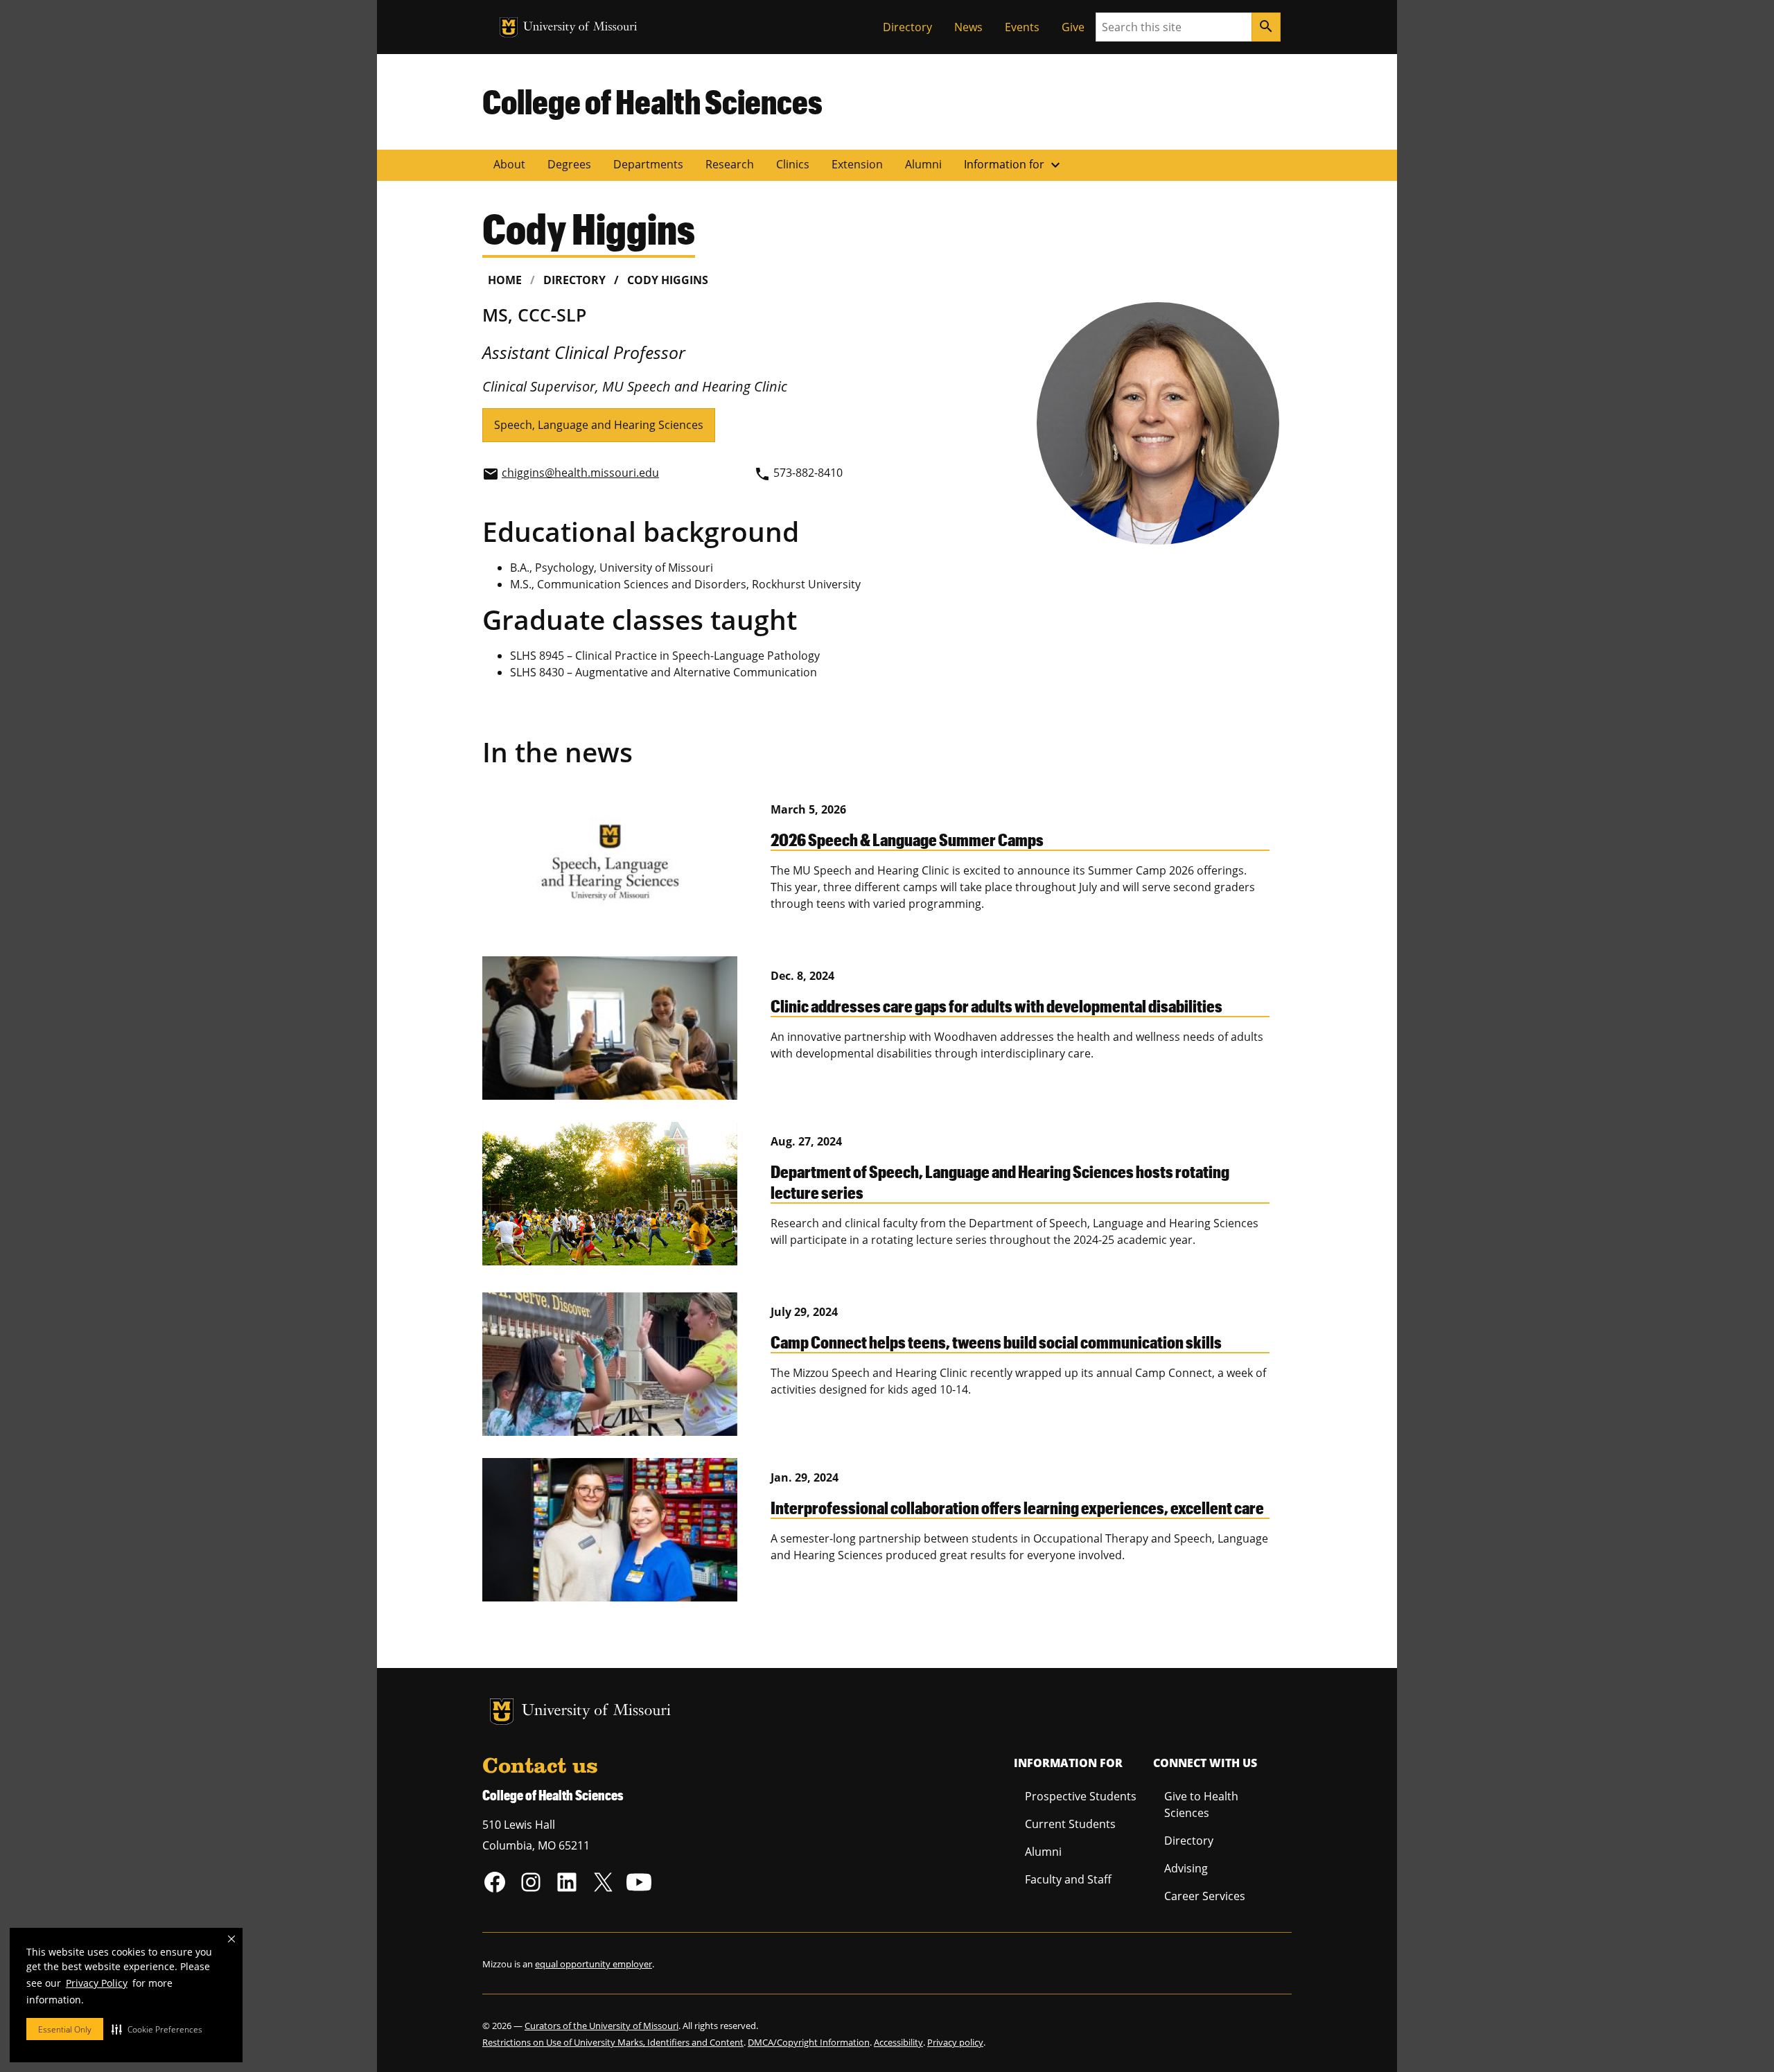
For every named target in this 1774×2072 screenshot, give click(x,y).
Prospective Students (1081, 1796)
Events (1022, 27)
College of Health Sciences (652, 101)
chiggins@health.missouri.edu (580, 473)
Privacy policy (955, 2042)
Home (505, 280)
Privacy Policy (97, 1983)
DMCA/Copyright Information (809, 2042)
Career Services (1205, 1896)
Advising (1186, 1868)
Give (1073, 27)
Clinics (793, 164)
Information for (1014, 165)
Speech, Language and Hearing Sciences (599, 425)
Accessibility (898, 2042)
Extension (857, 164)
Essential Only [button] (65, 2029)
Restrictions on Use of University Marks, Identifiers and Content (613, 2042)
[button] (157, 2029)
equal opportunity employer (594, 1964)
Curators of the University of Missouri (601, 2026)
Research (730, 164)
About (509, 164)
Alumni (923, 164)
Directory (907, 27)
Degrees (569, 164)
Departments (648, 164)
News (968, 27)
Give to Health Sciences (1201, 1805)
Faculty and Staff (1068, 1879)
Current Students (1070, 1824)
